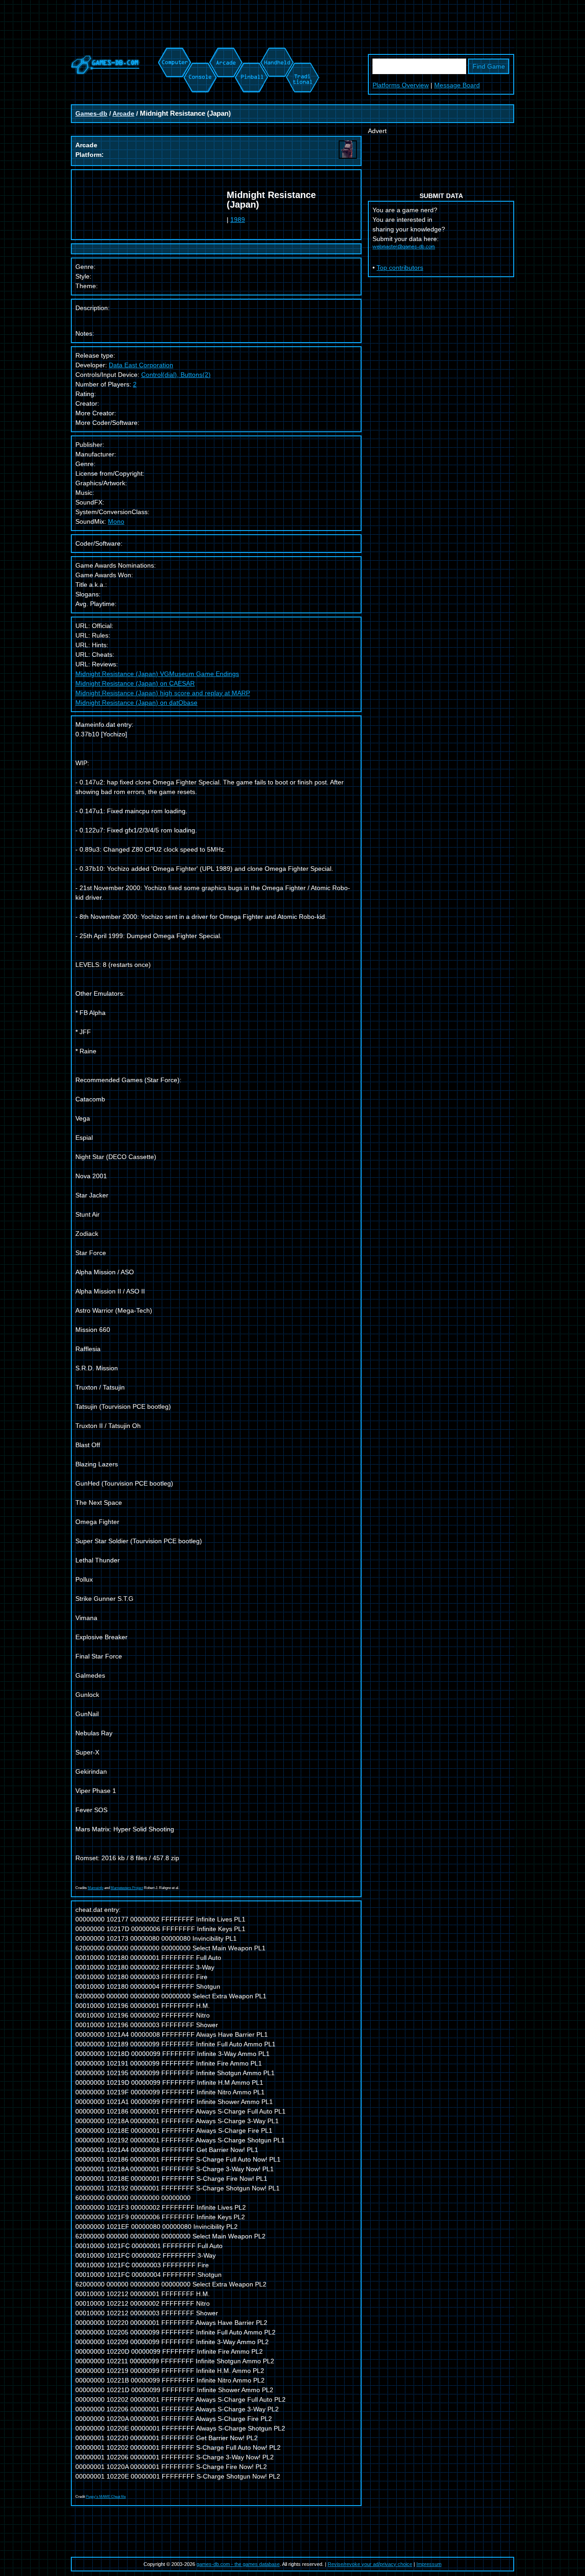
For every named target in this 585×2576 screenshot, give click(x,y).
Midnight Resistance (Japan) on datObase (136, 703)
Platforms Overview (401, 85)
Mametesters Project (127, 1888)
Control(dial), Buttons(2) (176, 375)
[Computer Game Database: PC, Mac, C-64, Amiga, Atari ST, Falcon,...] (173, 52)
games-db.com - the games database (238, 2564)
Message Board (457, 85)
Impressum (429, 2564)
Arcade (123, 113)
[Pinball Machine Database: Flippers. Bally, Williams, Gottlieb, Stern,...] (251, 52)
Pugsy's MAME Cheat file (106, 2497)
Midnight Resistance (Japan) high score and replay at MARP (163, 693)
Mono (116, 521)
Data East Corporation (141, 365)
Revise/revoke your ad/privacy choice (370, 2564)
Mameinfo (96, 1888)
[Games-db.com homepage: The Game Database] (105, 72)
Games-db (91, 113)
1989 (238, 220)
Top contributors (400, 268)
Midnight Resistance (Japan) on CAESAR (135, 683)
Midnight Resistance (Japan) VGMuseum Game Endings (157, 674)
